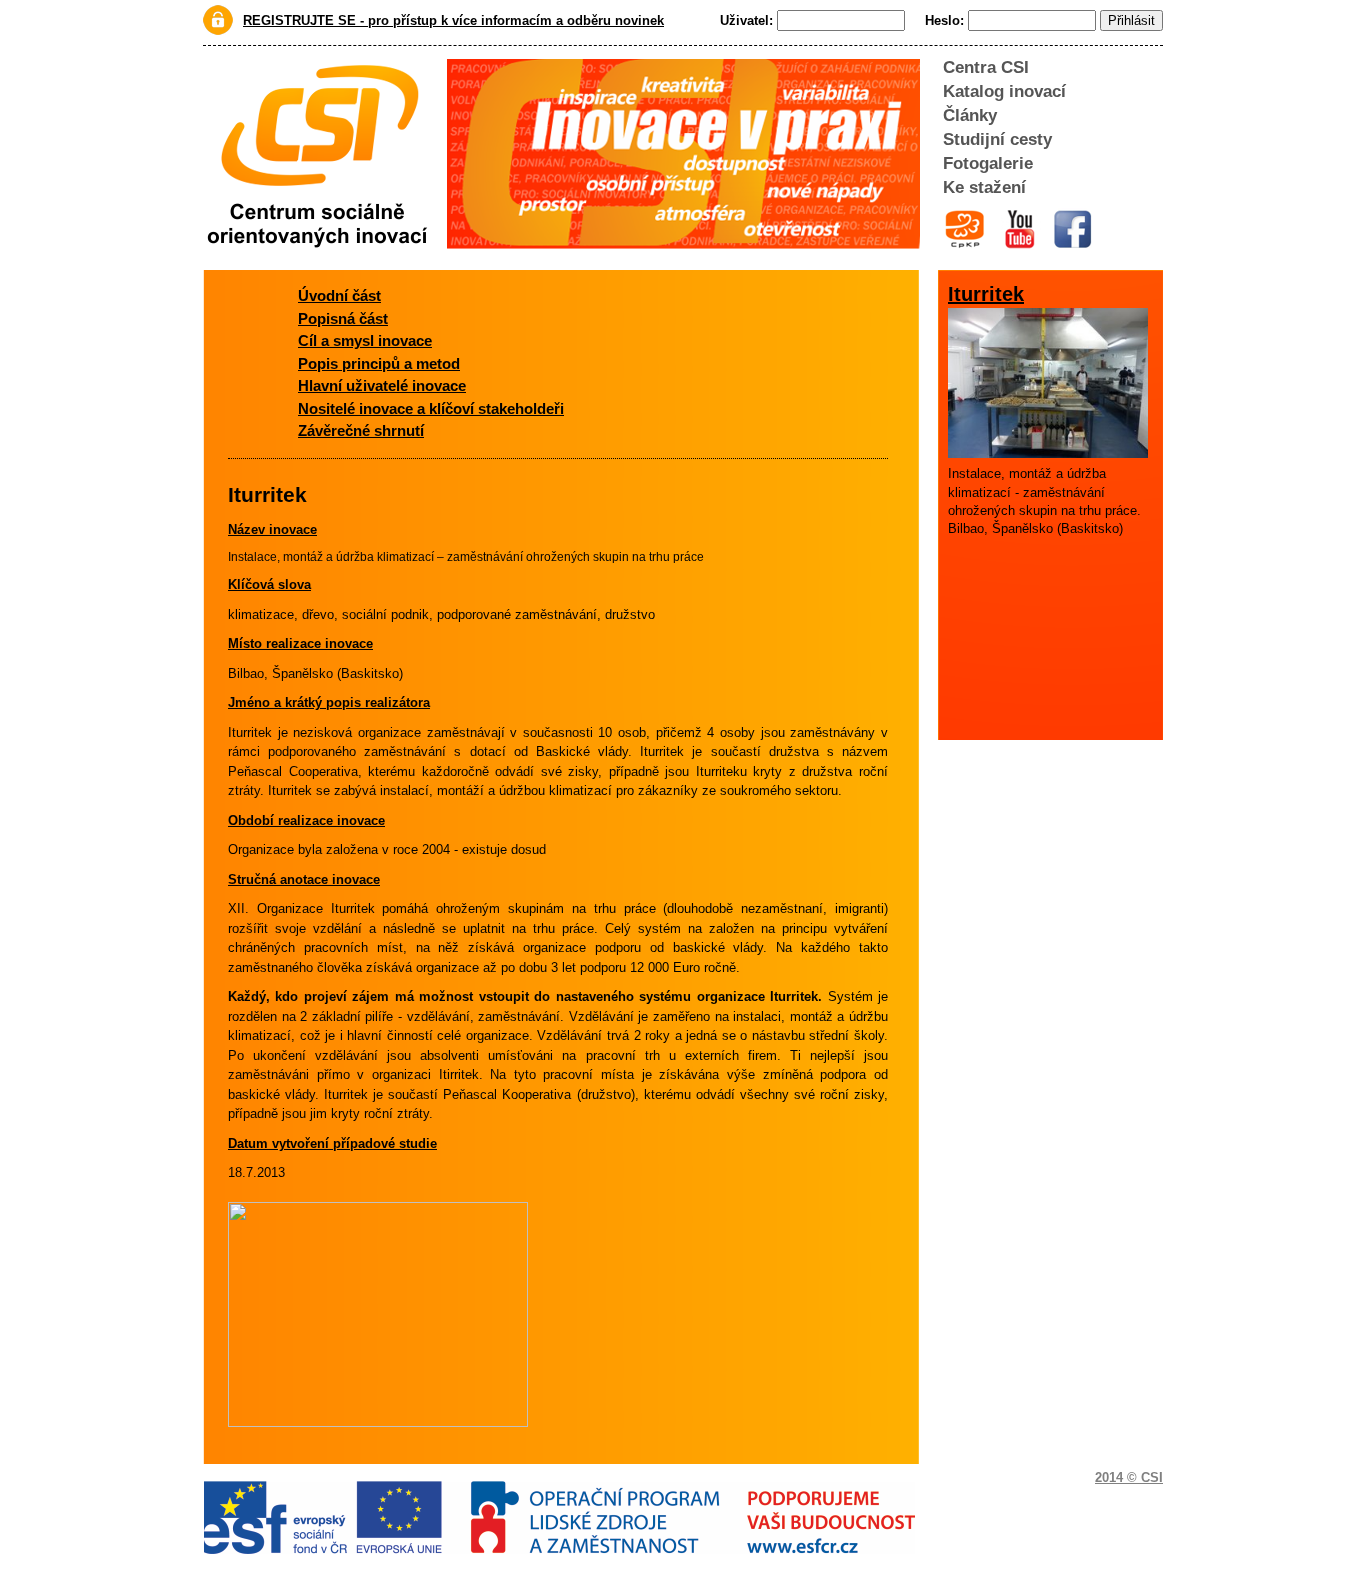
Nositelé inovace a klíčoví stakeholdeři (431, 408)
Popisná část (343, 318)
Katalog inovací (1004, 91)
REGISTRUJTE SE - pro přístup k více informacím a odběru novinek (453, 20)
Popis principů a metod (379, 363)
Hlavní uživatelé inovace (382, 385)
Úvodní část (339, 295)
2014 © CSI (1129, 1477)
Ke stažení (984, 187)
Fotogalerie (988, 163)
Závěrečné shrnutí (361, 430)
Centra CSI (986, 67)
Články (970, 115)
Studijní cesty (997, 139)
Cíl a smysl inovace (365, 340)
